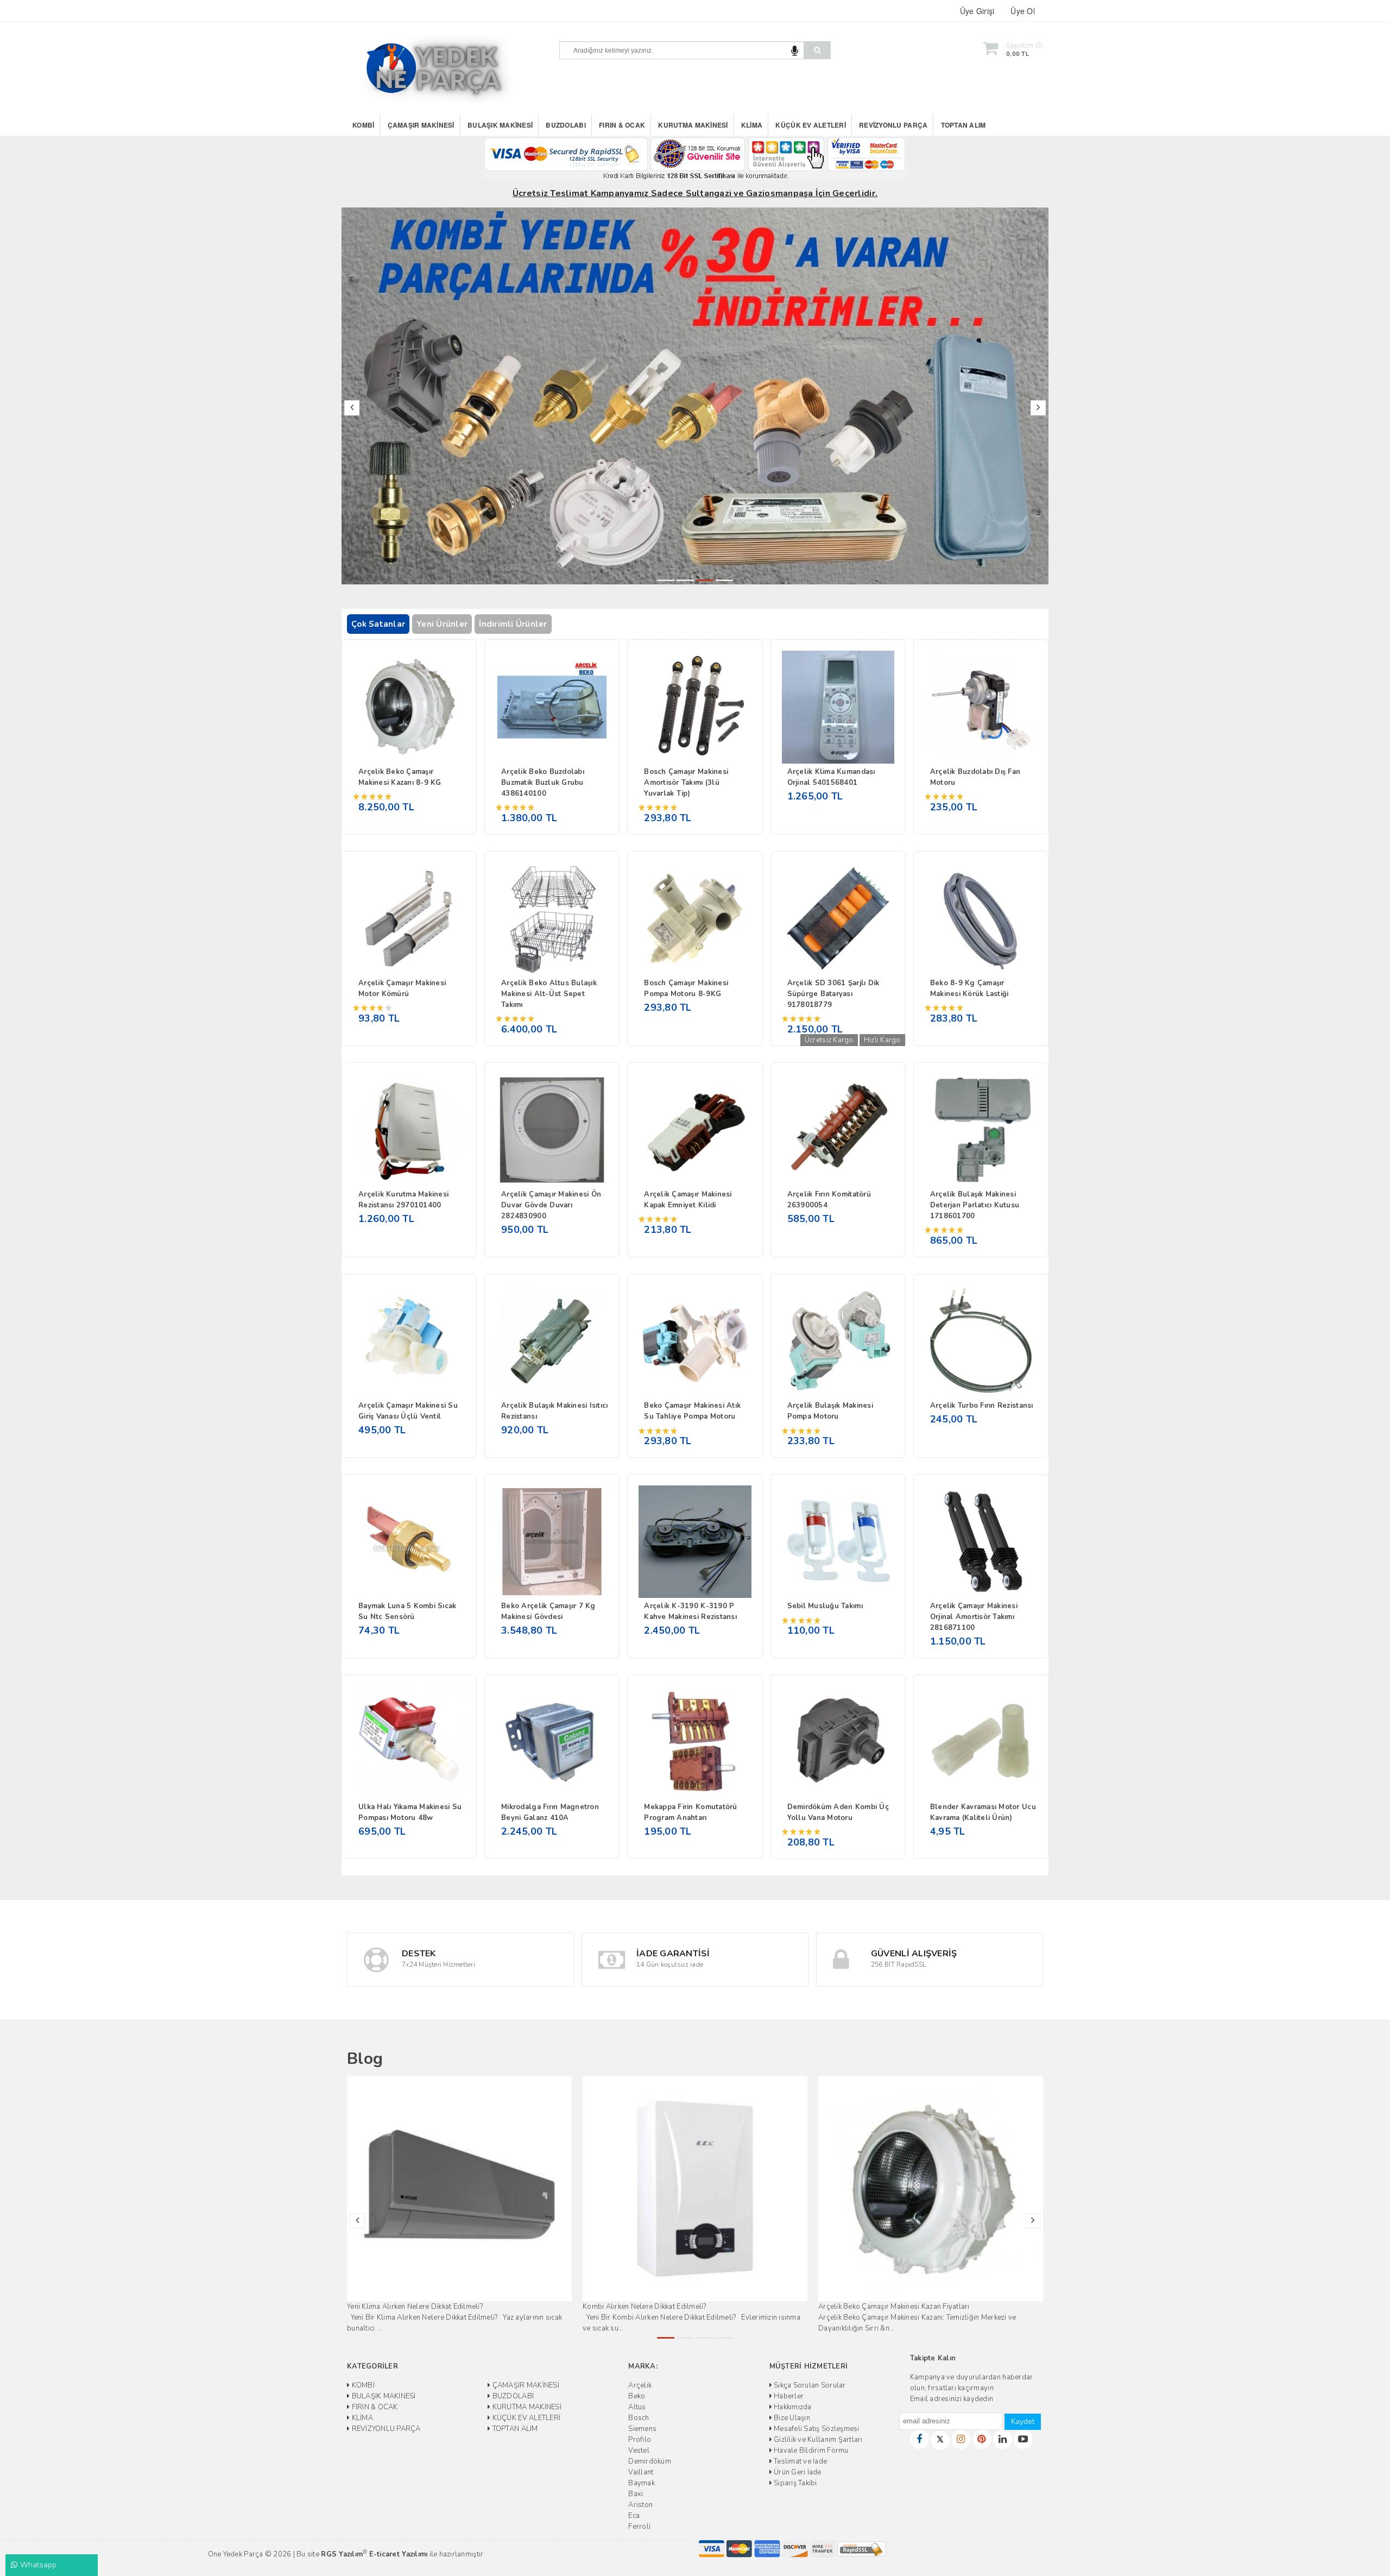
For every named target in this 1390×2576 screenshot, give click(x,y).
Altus (637, 2407)
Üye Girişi (977, 11)
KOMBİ (363, 125)
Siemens (642, 2429)
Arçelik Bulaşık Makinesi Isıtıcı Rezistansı (554, 1411)
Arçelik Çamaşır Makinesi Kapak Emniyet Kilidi (688, 1200)
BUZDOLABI (566, 125)
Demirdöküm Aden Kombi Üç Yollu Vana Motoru (838, 1812)
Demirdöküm (650, 2461)
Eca (634, 2516)
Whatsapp (37, 2565)
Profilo (640, 2440)
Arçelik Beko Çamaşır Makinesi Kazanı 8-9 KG (400, 777)
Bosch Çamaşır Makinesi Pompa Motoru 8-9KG (686, 988)
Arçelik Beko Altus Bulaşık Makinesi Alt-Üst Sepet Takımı (549, 994)
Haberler (788, 2396)
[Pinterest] (982, 2439)
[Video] (1023, 2439)
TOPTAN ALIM (963, 125)
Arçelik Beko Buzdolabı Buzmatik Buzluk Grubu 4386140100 (543, 783)
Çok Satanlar (378, 624)
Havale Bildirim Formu (810, 2451)
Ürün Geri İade (797, 2472)
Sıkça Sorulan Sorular (809, 2385)
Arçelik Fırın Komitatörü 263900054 (829, 1200)
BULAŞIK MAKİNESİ (500, 125)
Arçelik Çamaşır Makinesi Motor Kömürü (402, 988)
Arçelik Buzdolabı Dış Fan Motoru (975, 777)
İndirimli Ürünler (513, 624)
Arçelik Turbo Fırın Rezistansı (982, 1406)
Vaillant (641, 2472)
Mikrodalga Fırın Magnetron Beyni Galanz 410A (550, 1812)
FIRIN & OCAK (622, 125)
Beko (637, 2396)
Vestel (639, 2451)
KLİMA (752, 125)
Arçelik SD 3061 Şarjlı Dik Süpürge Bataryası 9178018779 (833, 994)
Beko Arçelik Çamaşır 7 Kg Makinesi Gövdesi (548, 1611)
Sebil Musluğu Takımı (825, 1606)
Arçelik (640, 2385)
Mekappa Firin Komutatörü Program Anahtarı (690, 1812)
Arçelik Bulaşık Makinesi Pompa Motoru (830, 1411)
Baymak (642, 2483)
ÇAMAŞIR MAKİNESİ (421, 125)
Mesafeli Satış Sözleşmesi (816, 2429)
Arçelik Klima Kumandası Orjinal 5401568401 (831, 777)
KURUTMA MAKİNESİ (693, 125)
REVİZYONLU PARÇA (893, 125)
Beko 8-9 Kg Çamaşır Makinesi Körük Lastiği (969, 988)
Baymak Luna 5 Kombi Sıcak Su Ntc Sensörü (407, 1611)
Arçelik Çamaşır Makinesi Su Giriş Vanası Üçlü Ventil (408, 1411)
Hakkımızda (792, 2407)
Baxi (636, 2494)
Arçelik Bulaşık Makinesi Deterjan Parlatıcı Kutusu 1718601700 (975, 1205)
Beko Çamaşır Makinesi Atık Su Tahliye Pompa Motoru (692, 1411)
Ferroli (639, 2527)
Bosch (639, 2418)
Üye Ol (1023, 11)
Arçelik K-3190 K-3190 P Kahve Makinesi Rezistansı (690, 1611)
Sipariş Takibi (795, 2483)
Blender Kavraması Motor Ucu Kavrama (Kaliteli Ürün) (983, 1812)
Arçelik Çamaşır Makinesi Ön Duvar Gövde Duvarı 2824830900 (551, 1205)
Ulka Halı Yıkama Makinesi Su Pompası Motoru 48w (410, 1812)
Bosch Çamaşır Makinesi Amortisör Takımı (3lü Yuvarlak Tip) (686, 783)
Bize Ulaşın (791, 2418)
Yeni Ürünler (442, 624)
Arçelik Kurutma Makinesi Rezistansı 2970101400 (403, 1200)
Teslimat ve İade (800, 2461)
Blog (365, 2059)
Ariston (640, 2505)
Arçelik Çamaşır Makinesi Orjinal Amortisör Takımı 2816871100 (974, 1617)
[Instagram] (961, 2439)
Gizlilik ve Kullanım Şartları (817, 2440)
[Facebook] (920, 2439)
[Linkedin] (1003, 2439)
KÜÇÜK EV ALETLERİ (810, 125)
